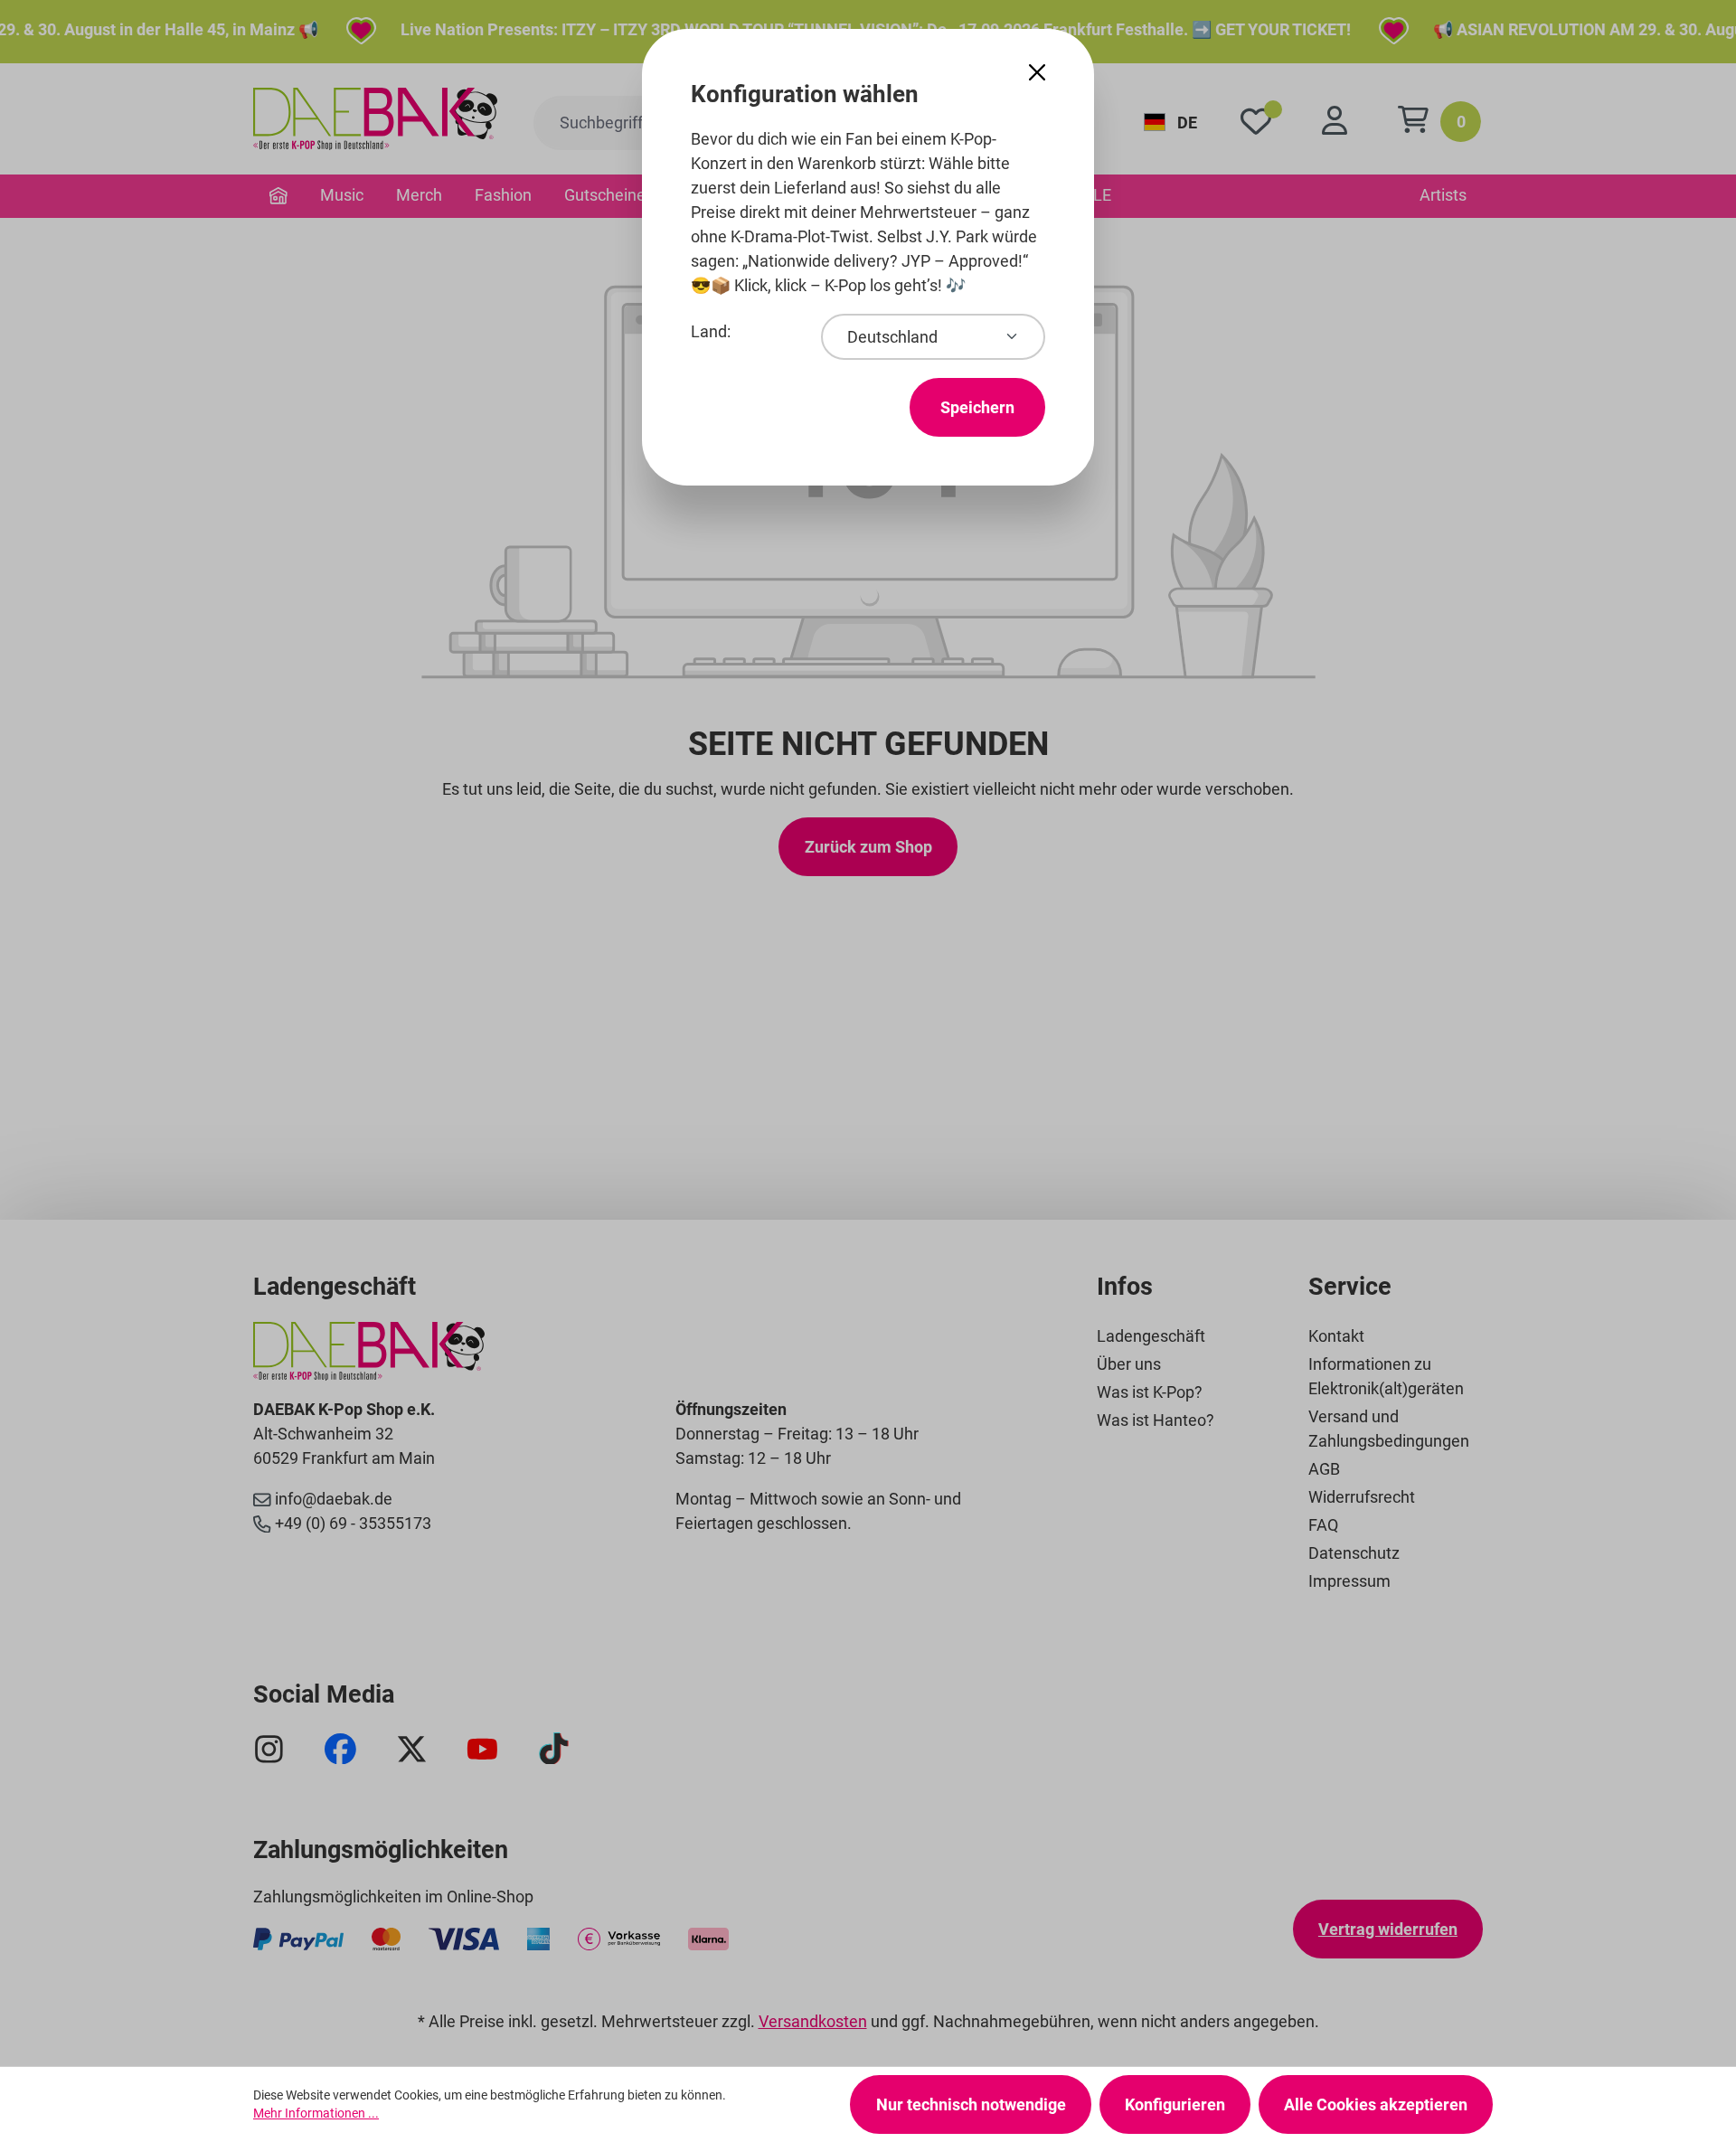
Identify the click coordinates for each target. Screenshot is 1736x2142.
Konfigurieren (1175, 2104)
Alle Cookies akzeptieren (1376, 2104)
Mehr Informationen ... (316, 2113)
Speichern (977, 407)
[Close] (1037, 73)
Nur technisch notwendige (971, 2104)
